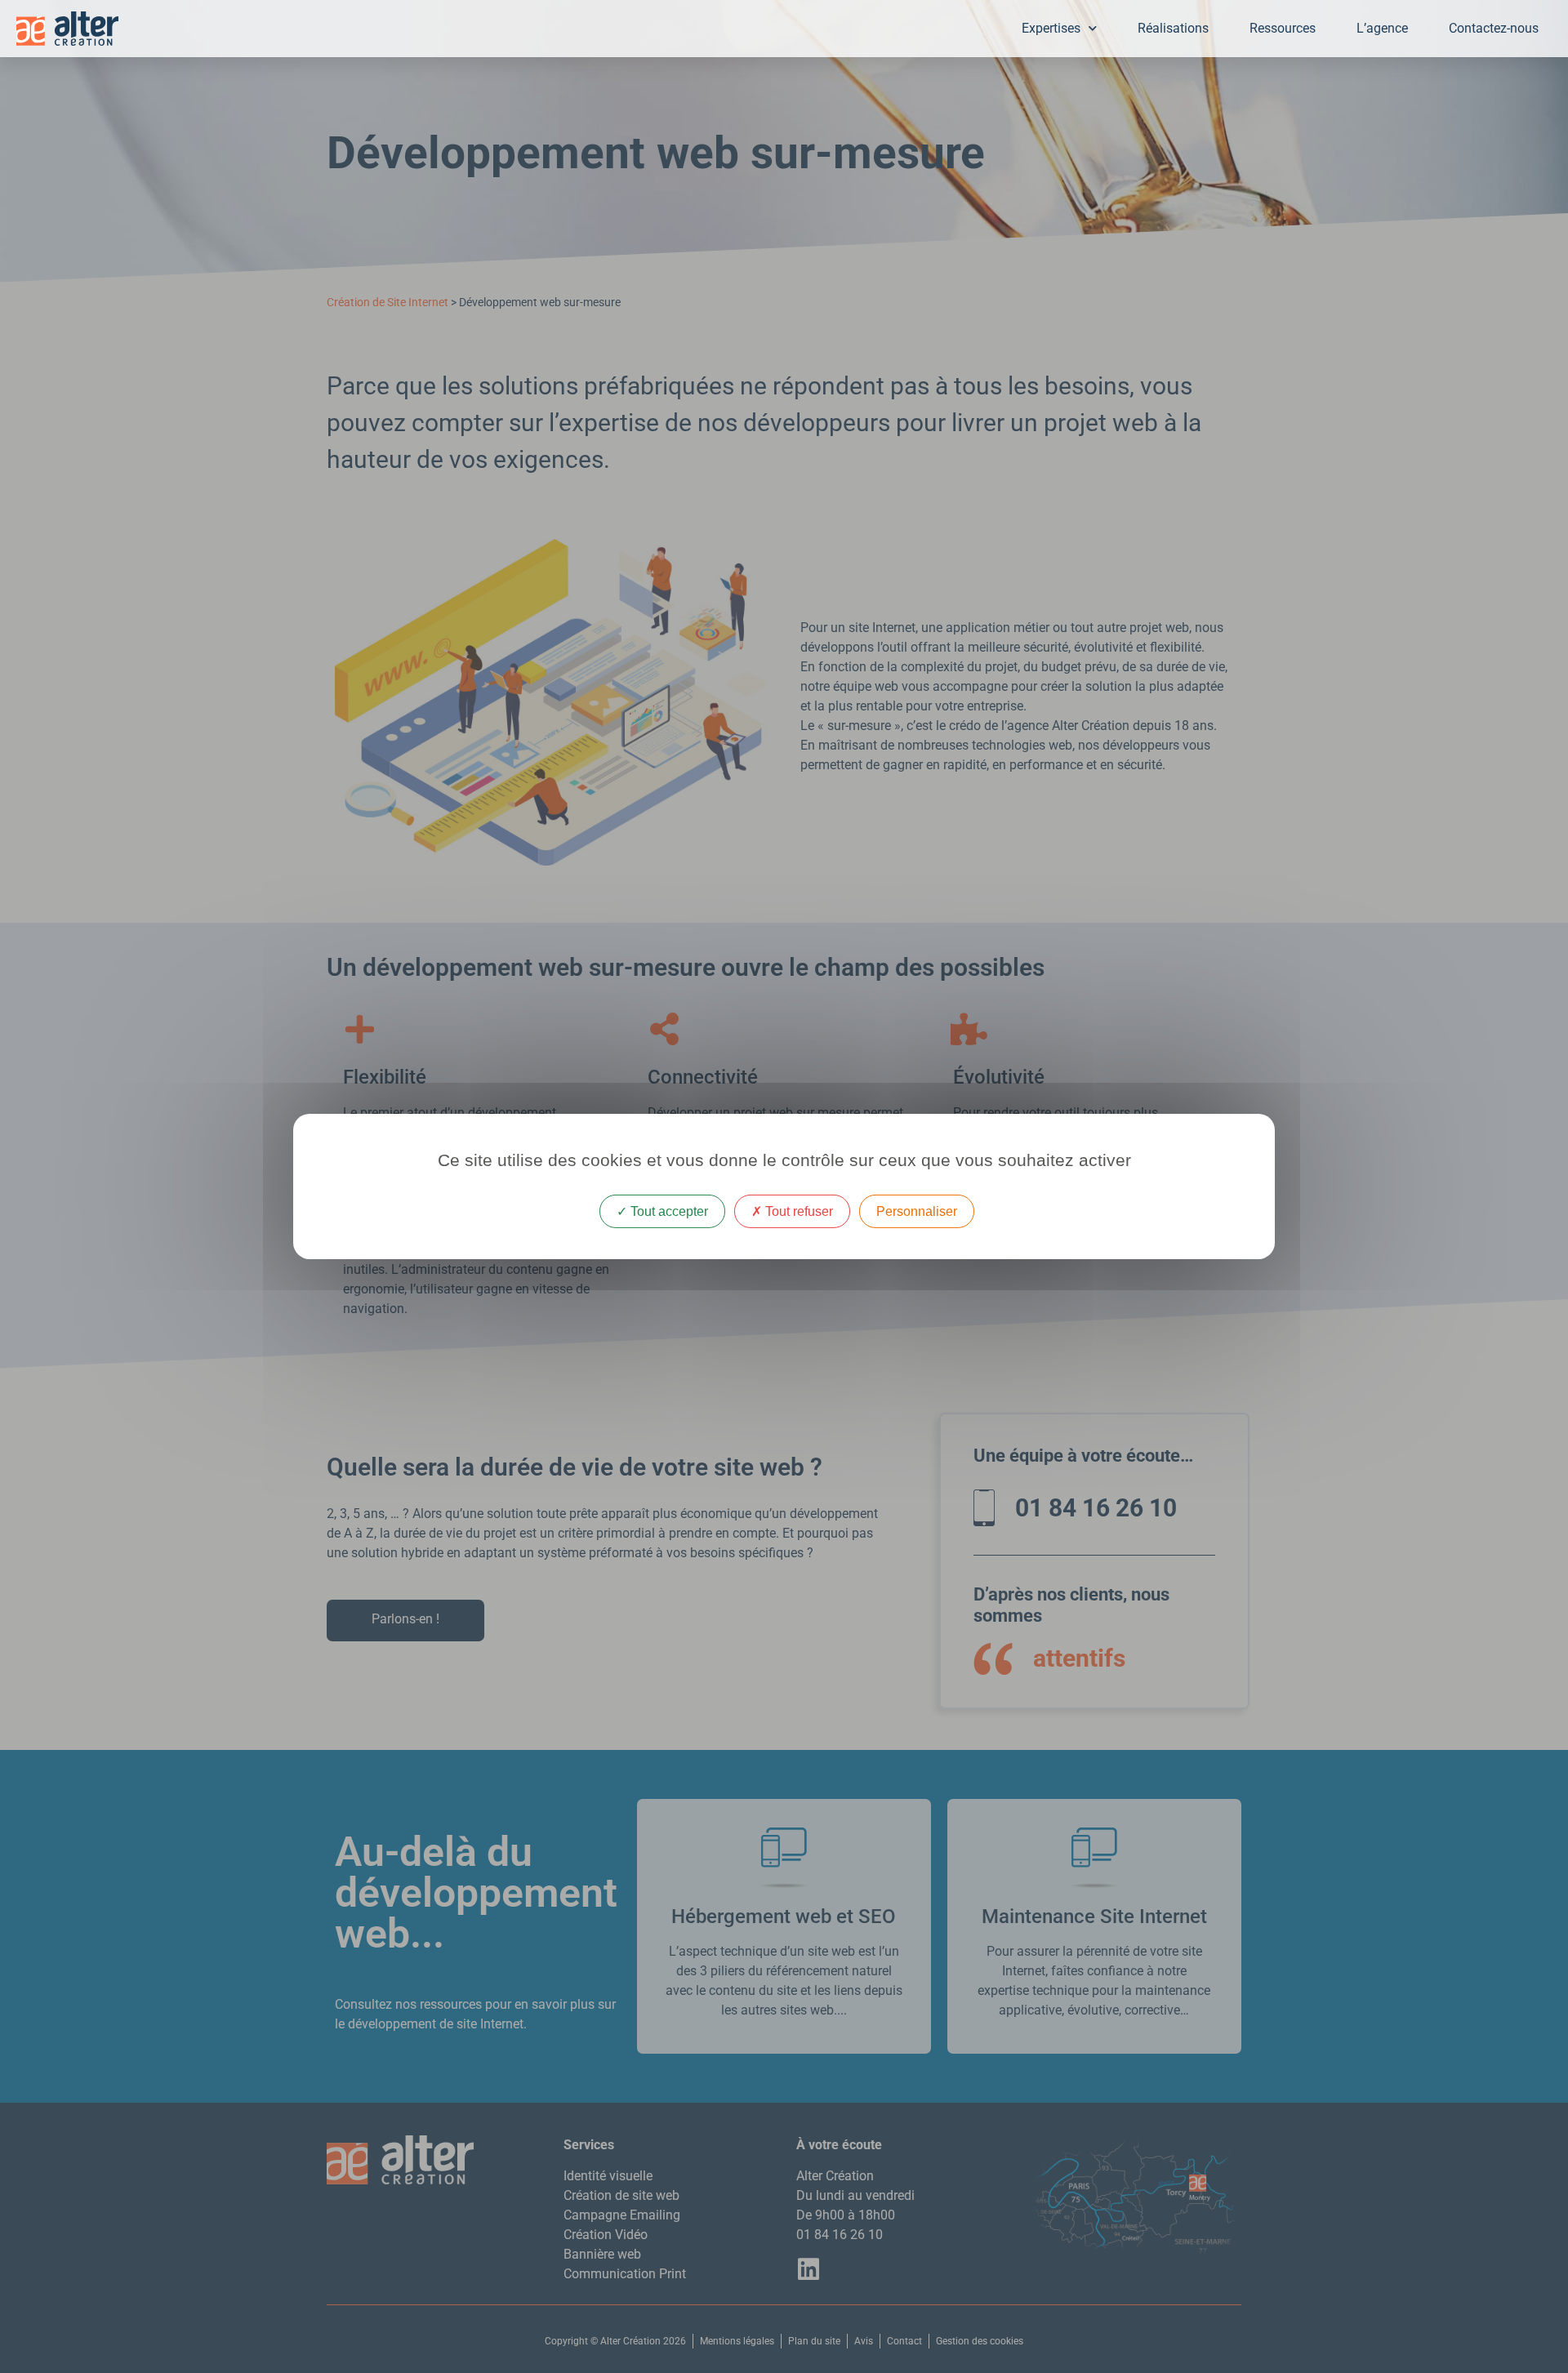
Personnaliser (917, 1211)
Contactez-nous (1494, 28)
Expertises (1051, 28)
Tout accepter (668, 1211)
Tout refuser (797, 1211)
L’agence (1382, 28)
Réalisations (1173, 28)
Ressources (1283, 28)
